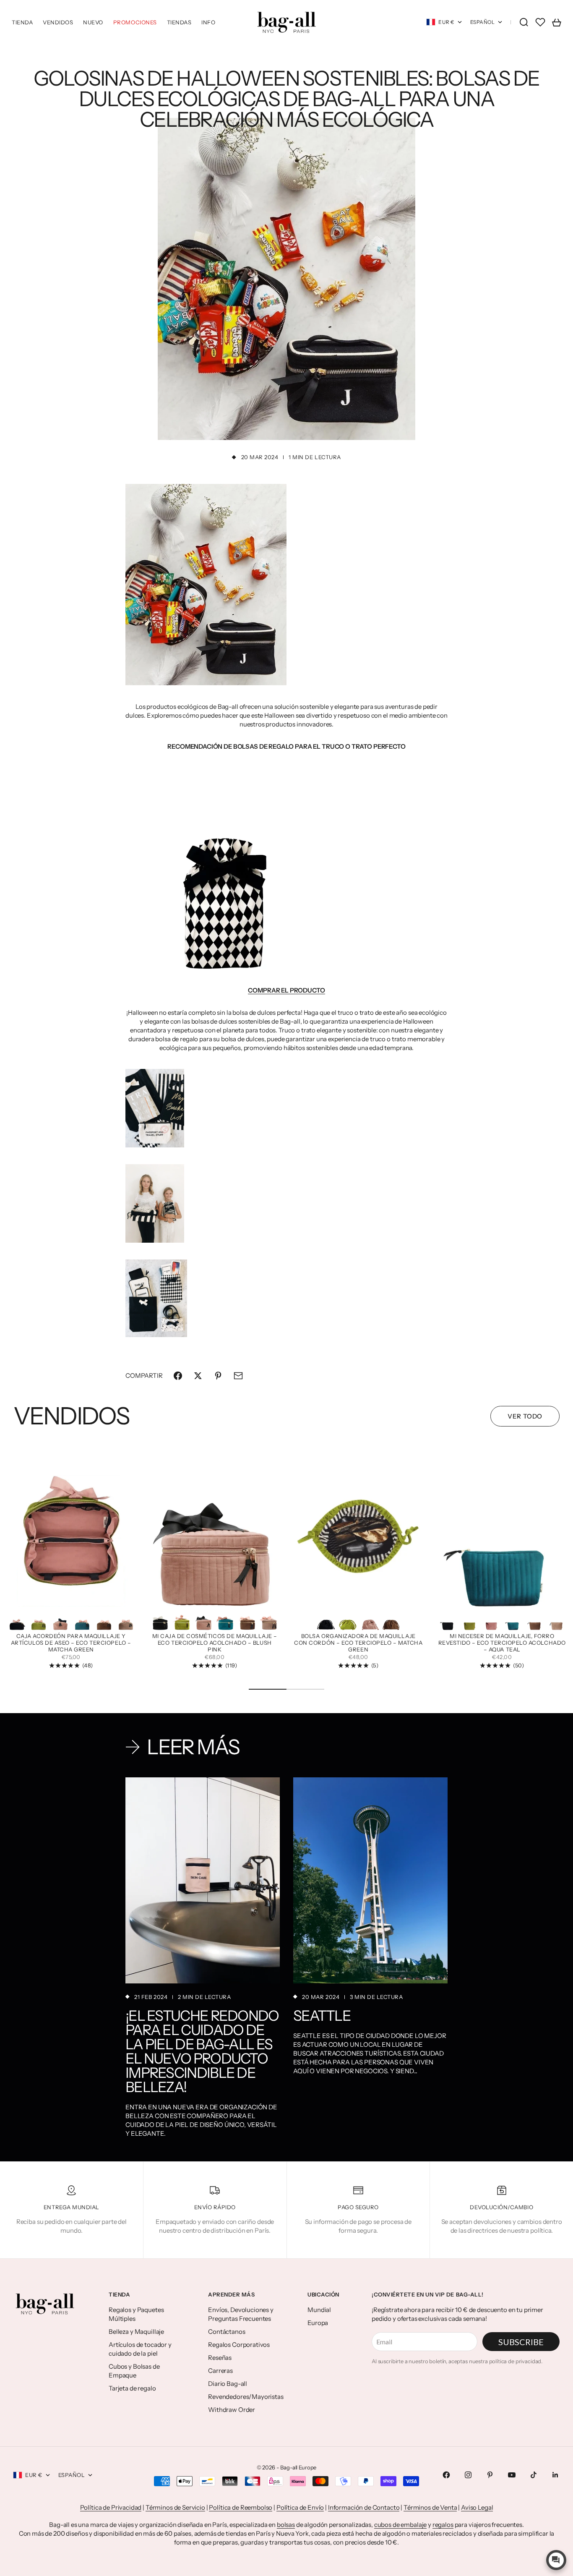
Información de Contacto (364, 2507)
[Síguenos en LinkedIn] (555, 2475)
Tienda (22, 22)
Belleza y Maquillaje (136, 2332)
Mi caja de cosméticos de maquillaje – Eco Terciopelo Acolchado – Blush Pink (215, 1643)
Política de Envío (300, 2507)
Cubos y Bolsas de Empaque (134, 2371)
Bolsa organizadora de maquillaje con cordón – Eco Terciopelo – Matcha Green (358, 1643)
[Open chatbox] (556, 2560)
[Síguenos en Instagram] (468, 2475)
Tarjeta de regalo (132, 2388)
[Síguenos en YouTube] (512, 2475)
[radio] (17, 1620)
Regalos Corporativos (239, 2345)
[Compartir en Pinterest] (218, 1376)
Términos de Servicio (175, 2507)
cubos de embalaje (400, 2525)
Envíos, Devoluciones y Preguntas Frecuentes (241, 2314)
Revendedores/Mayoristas (246, 2397)
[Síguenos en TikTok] (534, 2475)
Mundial (319, 2310)
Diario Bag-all (228, 2384)
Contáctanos (227, 2332)
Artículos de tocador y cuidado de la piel (140, 2349)
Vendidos (58, 22)
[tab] (71, 1416)
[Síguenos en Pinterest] (490, 2475)
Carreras (220, 2371)
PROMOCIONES (135, 22)
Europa (318, 2323)
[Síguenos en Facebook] (446, 2475)
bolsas (286, 2525)
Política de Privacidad (111, 2507)
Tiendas (179, 22)
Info (208, 22)
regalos (443, 2525)
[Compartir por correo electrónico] (238, 1376)
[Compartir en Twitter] (198, 1376)
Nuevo (93, 22)
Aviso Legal (477, 2507)
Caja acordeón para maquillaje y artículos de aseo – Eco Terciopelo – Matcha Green (71, 1643)
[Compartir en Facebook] (178, 1376)
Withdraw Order (232, 2410)
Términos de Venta (430, 2507)
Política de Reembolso (241, 2507)
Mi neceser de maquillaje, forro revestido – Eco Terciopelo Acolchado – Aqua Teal (502, 1643)
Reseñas (220, 2358)
